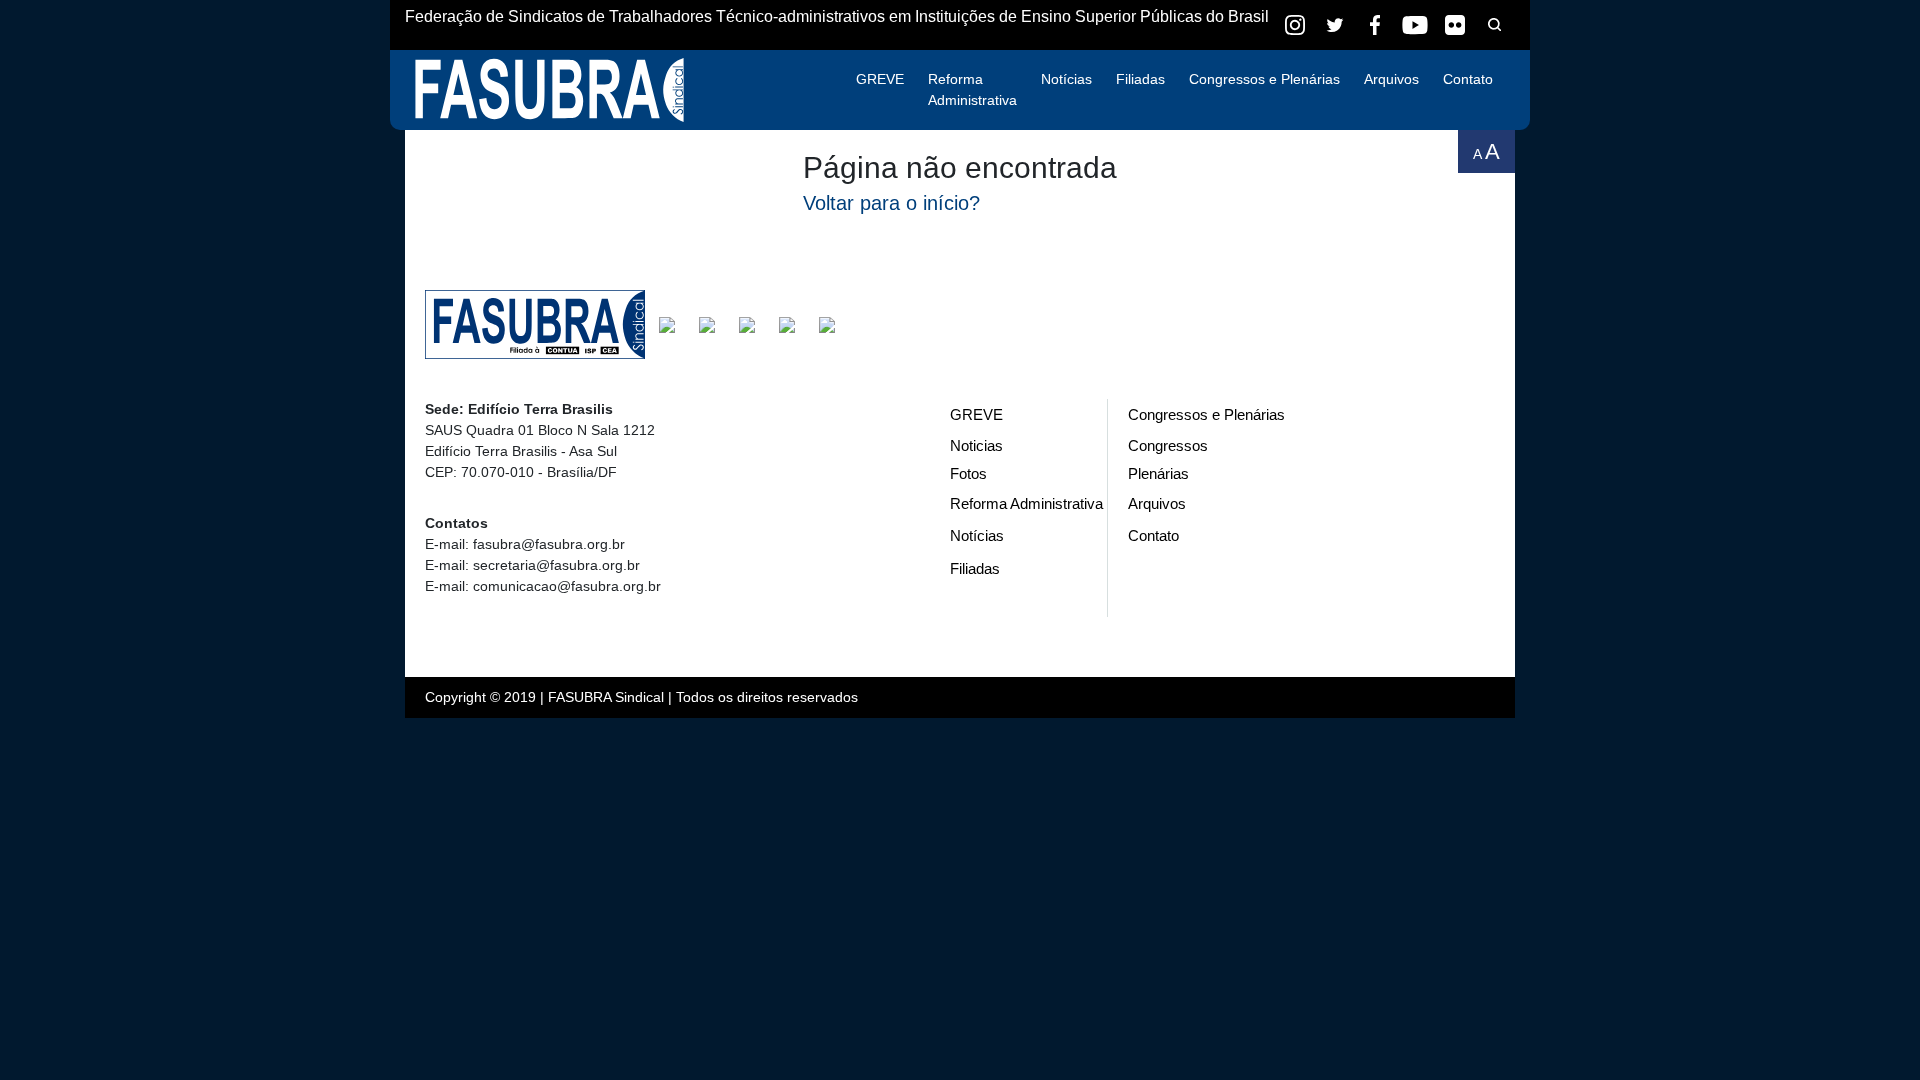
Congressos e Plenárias (1264, 79)
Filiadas (1140, 79)
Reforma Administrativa (972, 89)
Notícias (1066, 79)
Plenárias (1158, 473)
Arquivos (1391, 79)
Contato (1468, 79)
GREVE (880, 79)
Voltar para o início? (891, 203)
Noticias (976, 445)
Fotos (968, 473)
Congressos (1168, 445)
